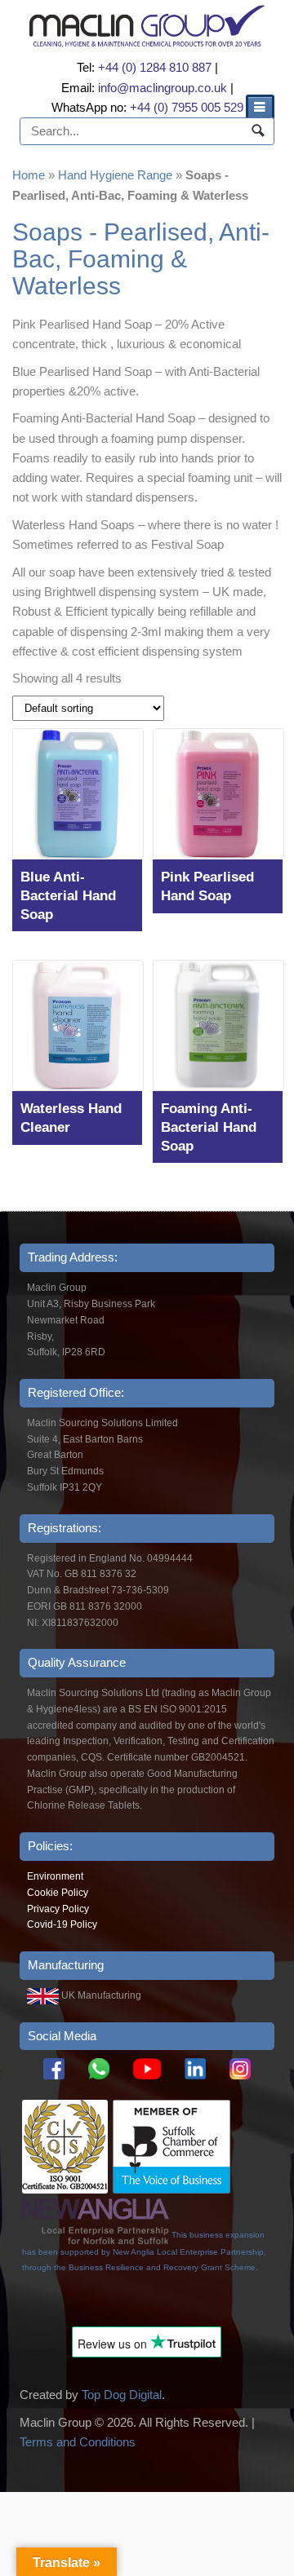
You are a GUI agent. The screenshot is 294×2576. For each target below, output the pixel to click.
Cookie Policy (58, 1893)
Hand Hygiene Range (115, 175)
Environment (55, 1876)
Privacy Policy (58, 1909)
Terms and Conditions (78, 2442)
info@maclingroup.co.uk (163, 88)
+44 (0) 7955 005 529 (187, 107)
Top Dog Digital (122, 2395)
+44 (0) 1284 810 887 (155, 67)
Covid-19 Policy (62, 1924)
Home (29, 175)
